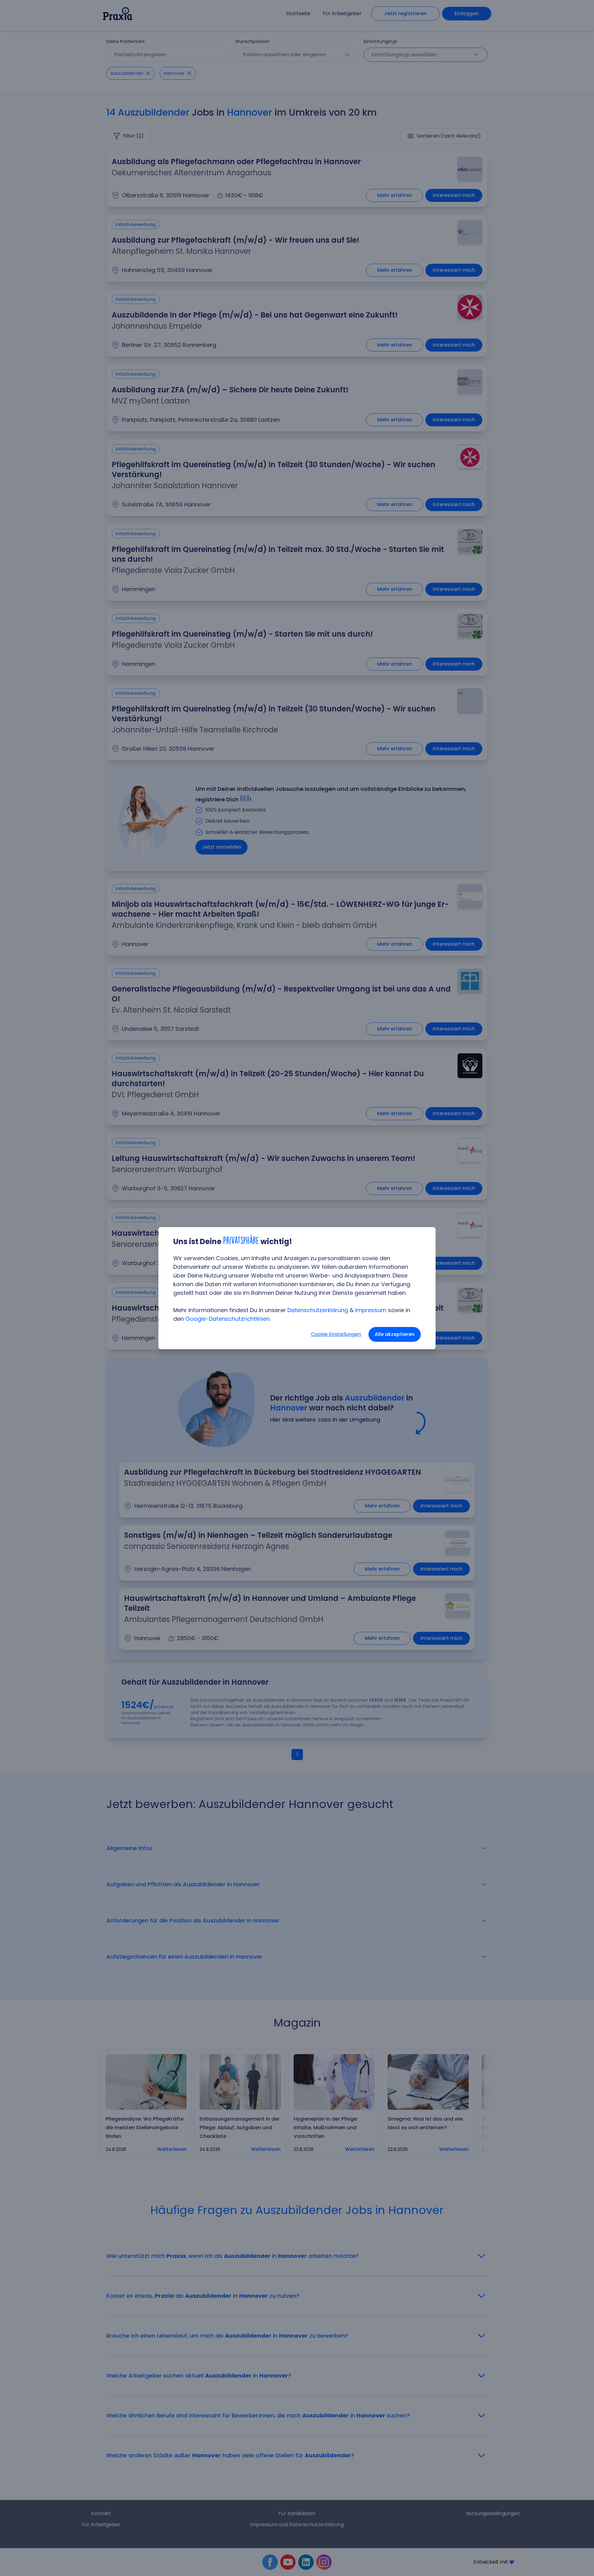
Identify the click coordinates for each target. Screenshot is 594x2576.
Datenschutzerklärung (318, 1310)
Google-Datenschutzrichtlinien (228, 1319)
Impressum (371, 1310)
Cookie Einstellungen (336, 1334)
